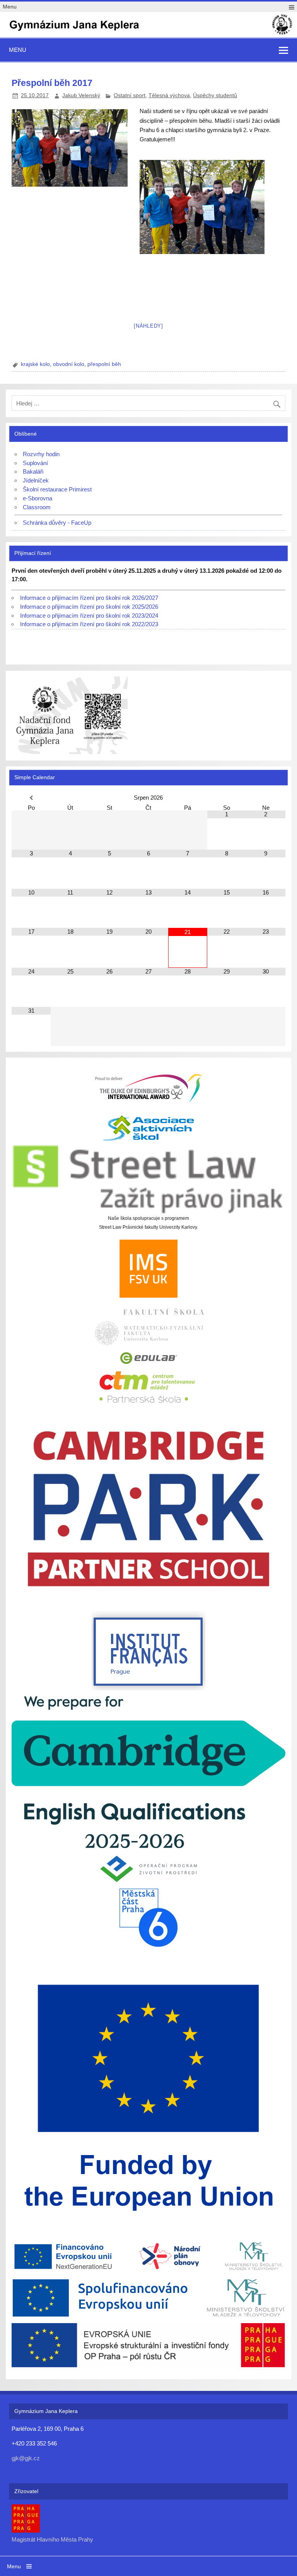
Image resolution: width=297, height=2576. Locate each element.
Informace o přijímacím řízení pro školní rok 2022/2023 (89, 624)
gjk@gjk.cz (26, 2458)
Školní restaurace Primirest (57, 489)
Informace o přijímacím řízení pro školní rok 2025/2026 (89, 607)
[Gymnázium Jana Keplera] (148, 34)
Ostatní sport (130, 95)
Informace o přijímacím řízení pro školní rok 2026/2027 (89, 598)
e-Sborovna (38, 498)
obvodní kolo (69, 364)
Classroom (37, 507)
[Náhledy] (148, 326)
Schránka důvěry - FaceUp (57, 523)
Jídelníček (36, 480)
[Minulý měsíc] (31, 798)
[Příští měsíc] (266, 798)
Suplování (35, 463)
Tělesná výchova (169, 95)
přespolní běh (104, 364)
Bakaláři (33, 471)
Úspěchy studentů (215, 95)
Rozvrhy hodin (41, 454)
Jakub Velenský (81, 95)
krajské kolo (35, 364)
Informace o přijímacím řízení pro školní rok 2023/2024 (89, 616)
